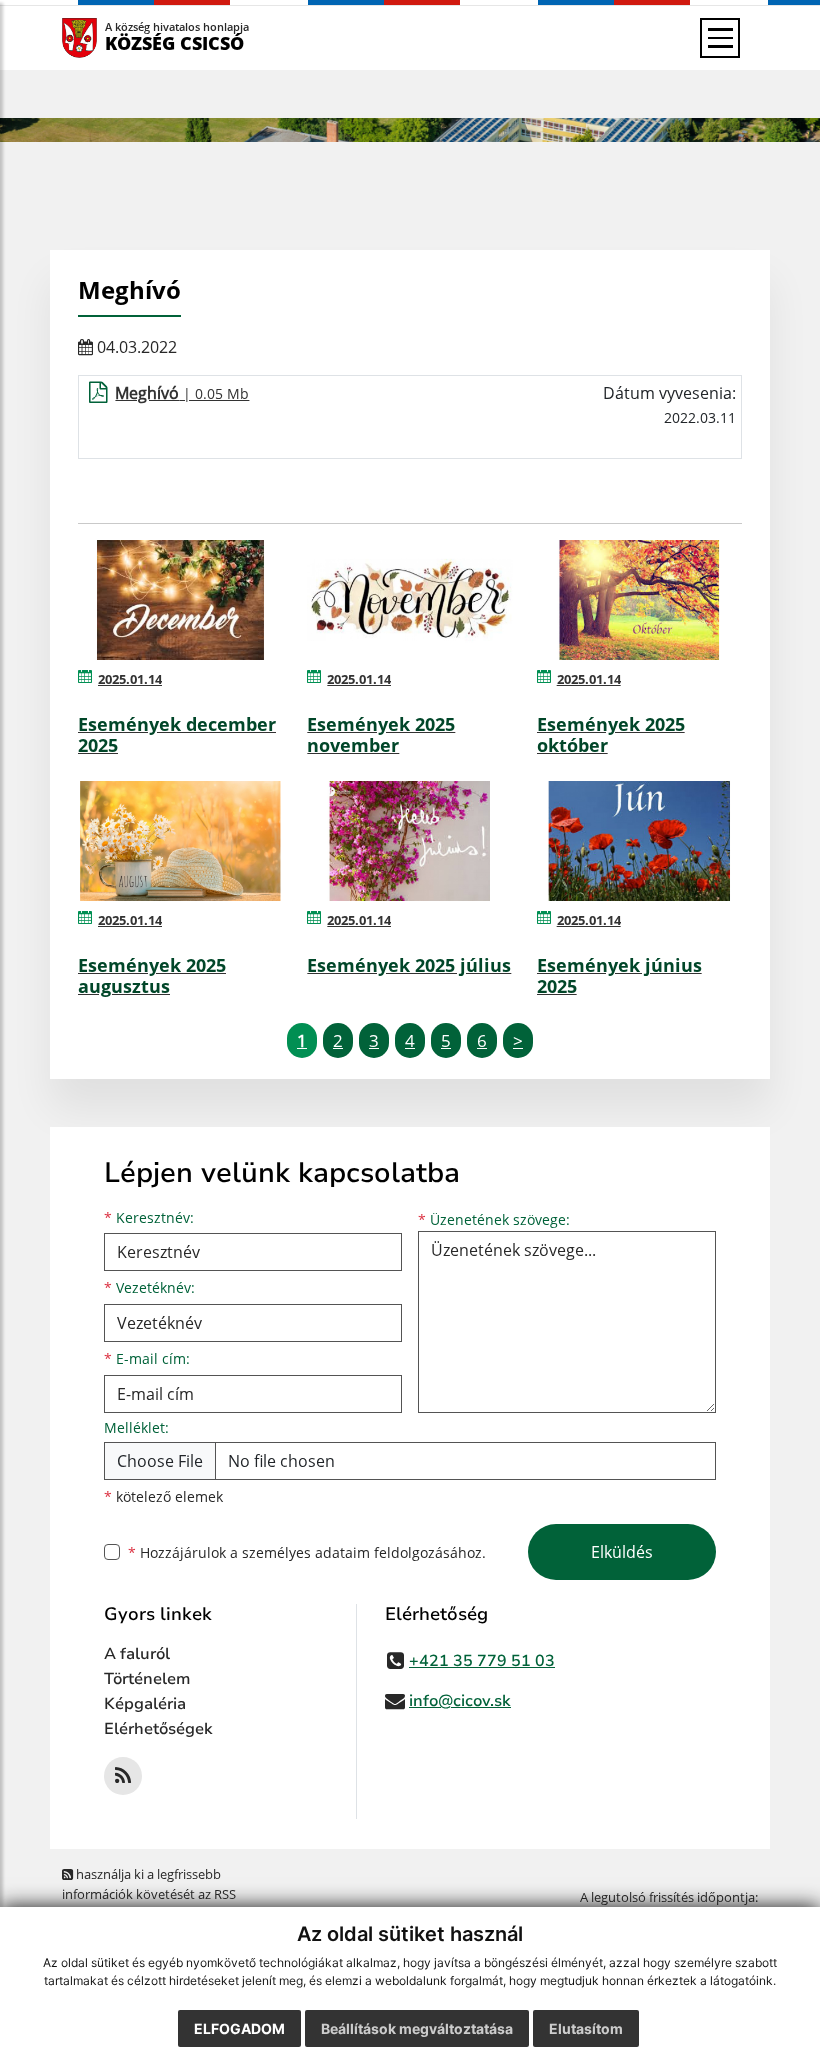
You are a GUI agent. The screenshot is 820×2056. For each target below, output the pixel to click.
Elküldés (622, 1552)
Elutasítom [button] (586, 2028)
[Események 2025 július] (409, 841)
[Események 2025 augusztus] (180, 841)
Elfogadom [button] (239, 2028)
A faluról (137, 1654)
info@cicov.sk (460, 1701)
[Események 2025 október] (639, 600)
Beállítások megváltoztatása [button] (417, 2028)
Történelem (147, 1679)
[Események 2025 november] (409, 600)
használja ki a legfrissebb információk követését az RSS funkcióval (149, 1893)
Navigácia (109, 37)
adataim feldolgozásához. (400, 1552)
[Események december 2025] (180, 600)
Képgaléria (145, 1704)
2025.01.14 (130, 679)
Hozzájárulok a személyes (307, 1552)
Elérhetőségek (158, 1729)
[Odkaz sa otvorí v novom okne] (123, 1776)
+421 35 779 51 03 (482, 1661)
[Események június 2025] (639, 841)
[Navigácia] (720, 38)
